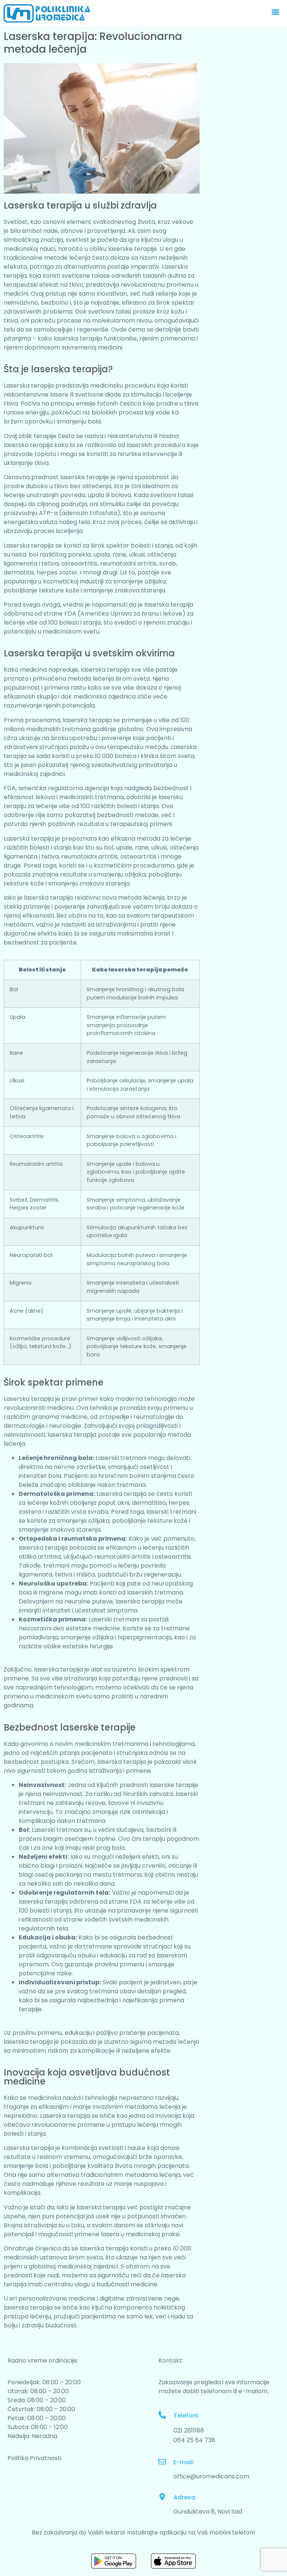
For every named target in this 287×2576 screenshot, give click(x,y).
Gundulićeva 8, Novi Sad (208, 2512)
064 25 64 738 (194, 2440)
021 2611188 (189, 2430)
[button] (275, 12)
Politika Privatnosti (34, 2458)
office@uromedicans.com (211, 2476)
